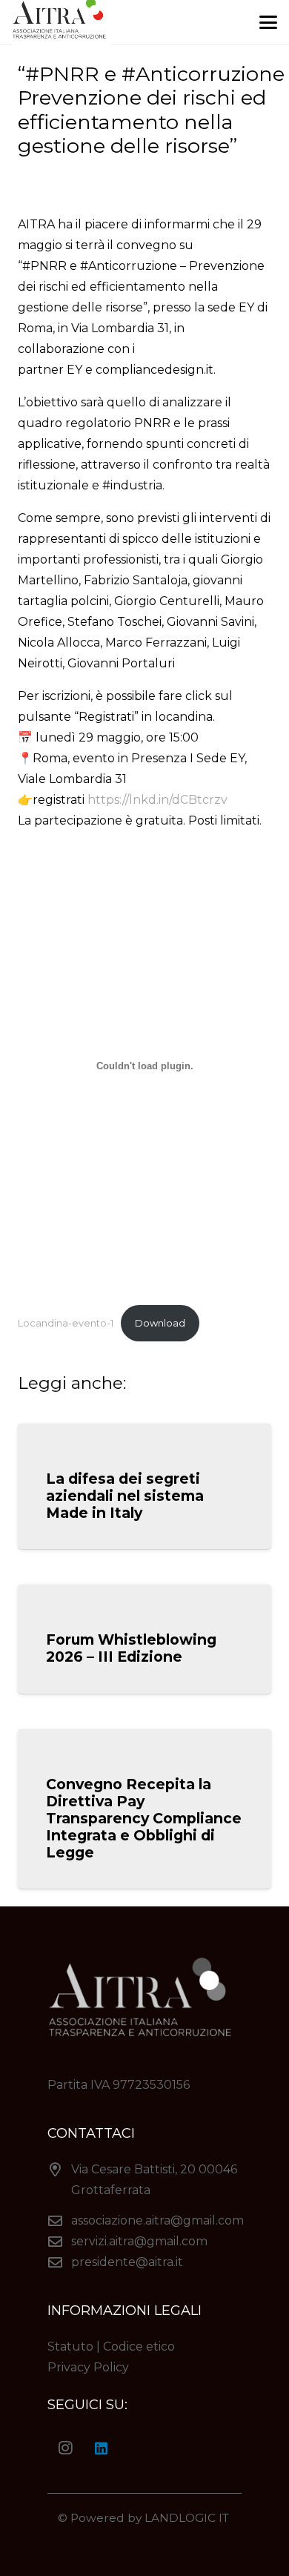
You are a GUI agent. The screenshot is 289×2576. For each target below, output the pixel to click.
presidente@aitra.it (127, 2262)
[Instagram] (65, 2448)
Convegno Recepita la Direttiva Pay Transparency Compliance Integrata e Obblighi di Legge (144, 1818)
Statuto (70, 2347)
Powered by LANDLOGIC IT (151, 2518)
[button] (268, 22)
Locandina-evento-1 (66, 1323)
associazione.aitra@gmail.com (157, 2220)
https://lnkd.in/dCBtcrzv (157, 800)
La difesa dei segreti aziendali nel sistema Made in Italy (125, 1496)
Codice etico (139, 2347)
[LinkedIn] (101, 2448)
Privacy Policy (88, 2367)
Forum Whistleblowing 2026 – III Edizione (131, 1648)
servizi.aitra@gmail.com (139, 2241)
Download (160, 1323)
